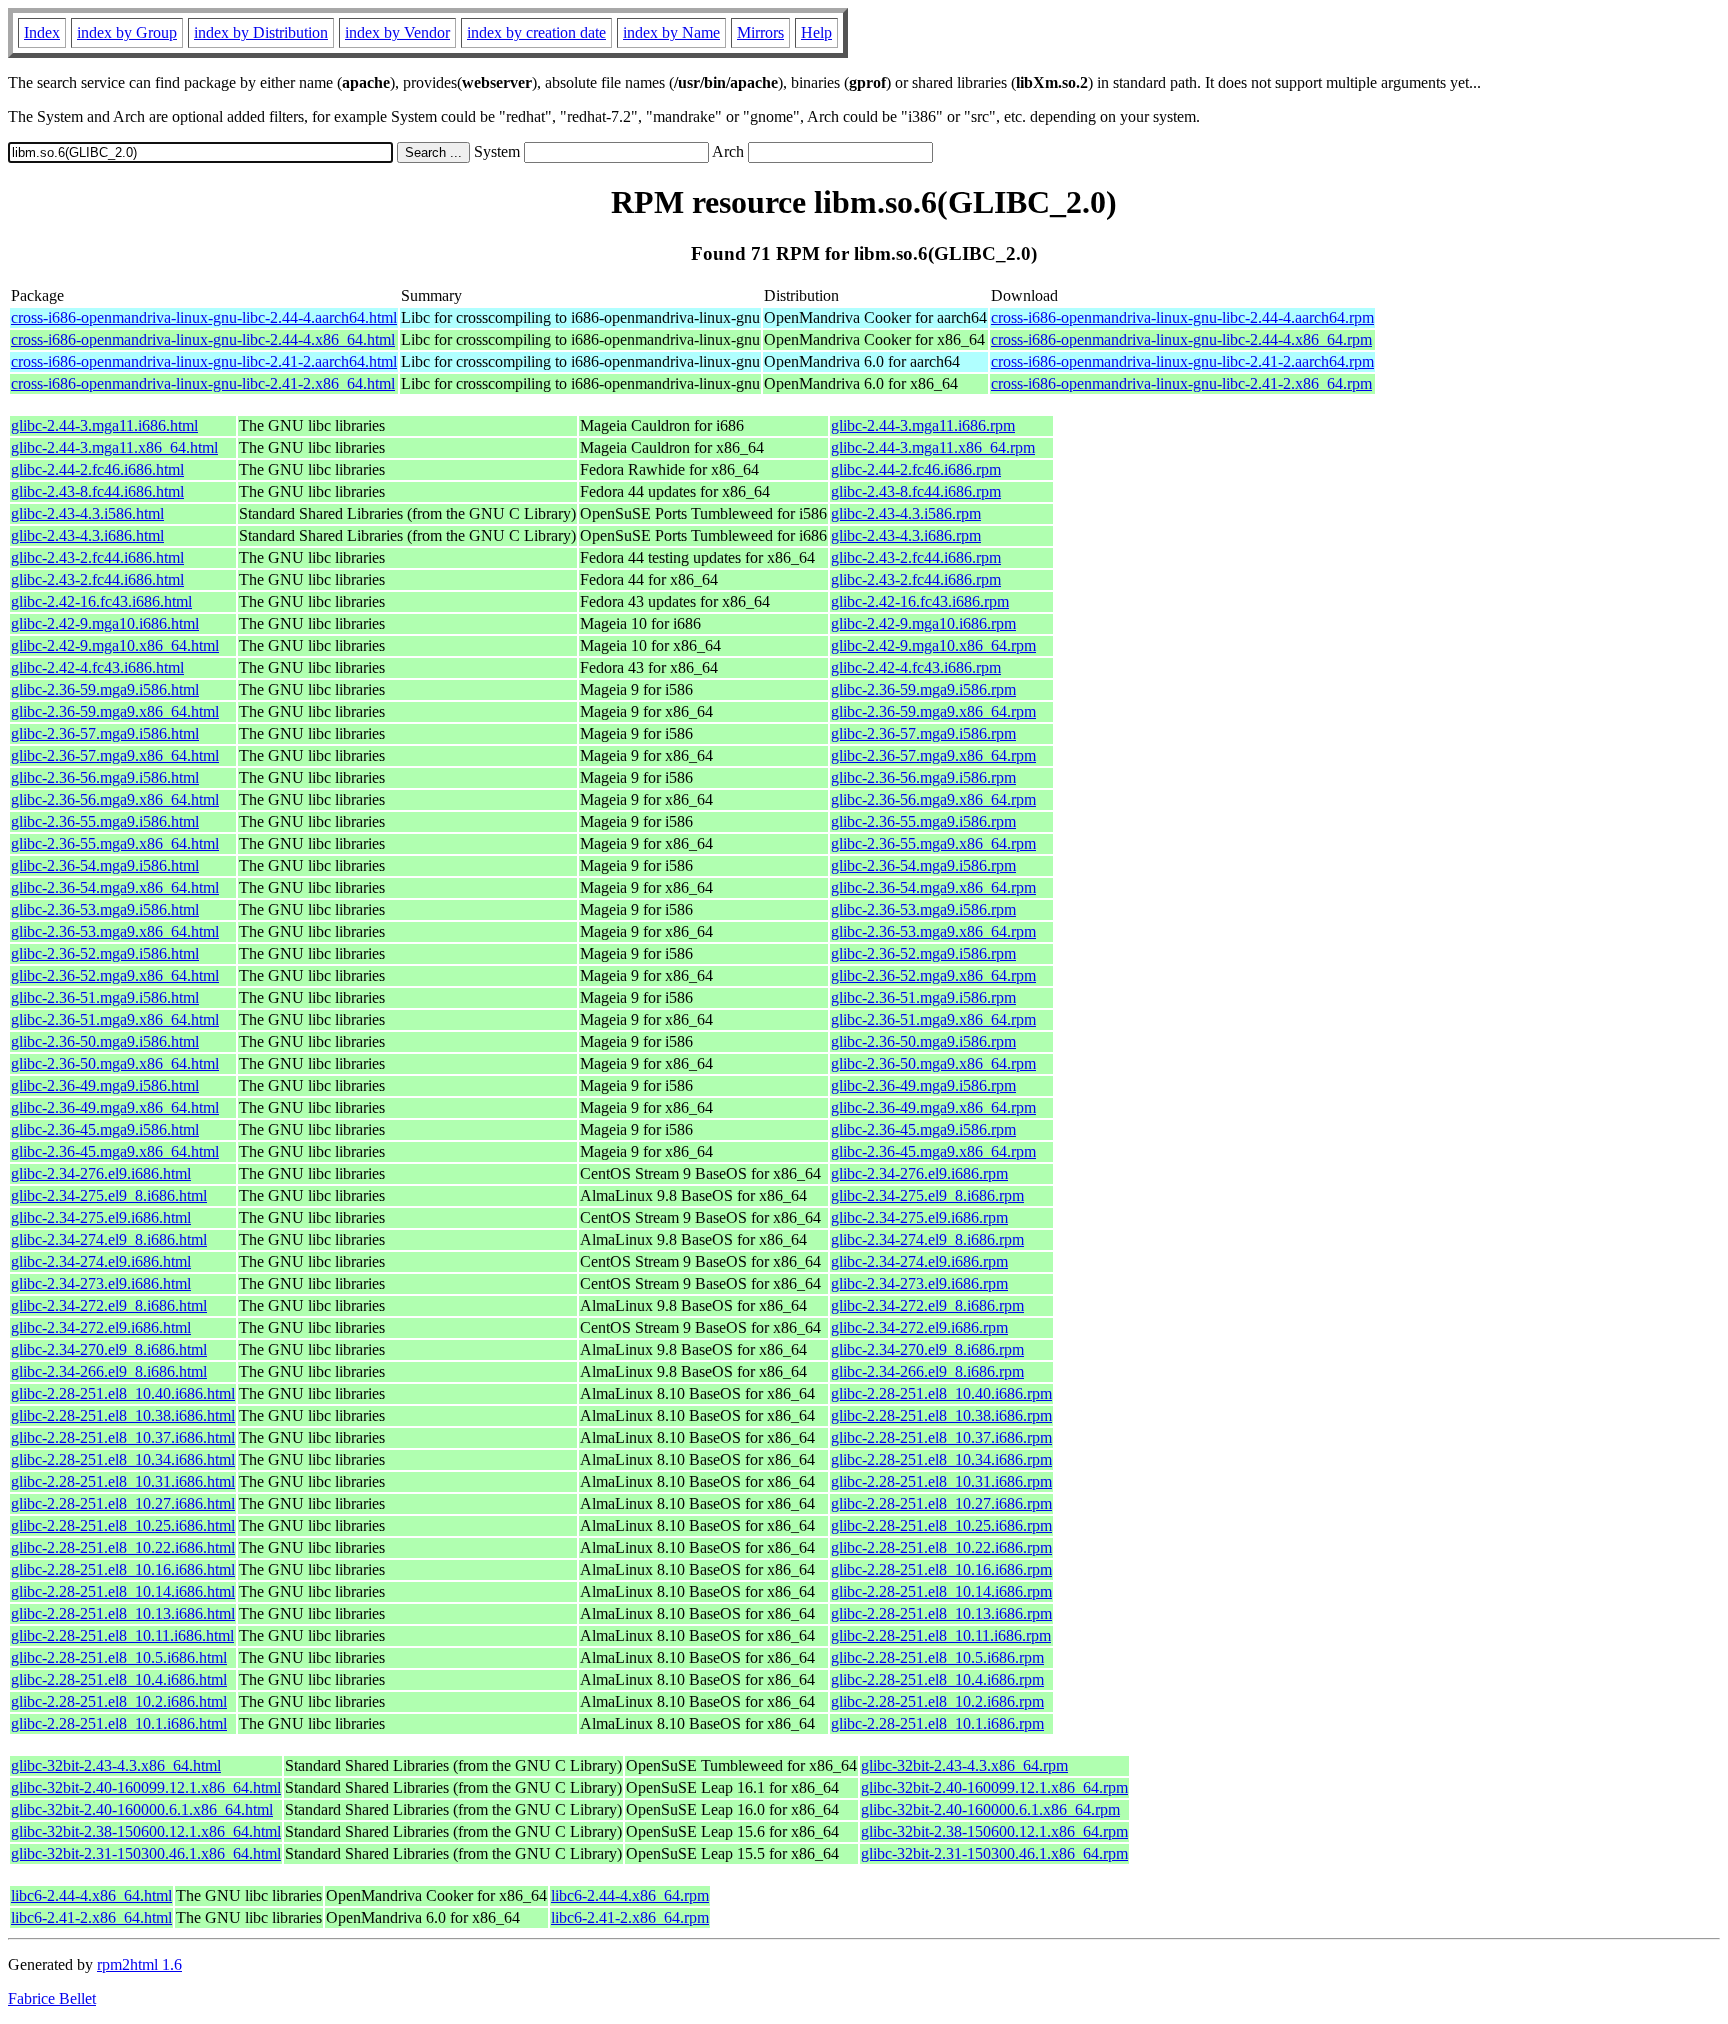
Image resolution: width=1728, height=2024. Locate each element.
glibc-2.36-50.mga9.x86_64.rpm (933, 1063)
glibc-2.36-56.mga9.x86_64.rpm (933, 799)
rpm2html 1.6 (139, 1964)
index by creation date (536, 32)
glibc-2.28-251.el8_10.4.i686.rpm (937, 1679)
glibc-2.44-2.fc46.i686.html (97, 469)
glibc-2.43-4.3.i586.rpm (906, 513)
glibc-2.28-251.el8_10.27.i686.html (123, 1503)
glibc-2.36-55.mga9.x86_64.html (115, 843)
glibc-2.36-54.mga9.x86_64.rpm (933, 887)
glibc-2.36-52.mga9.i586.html (105, 953)
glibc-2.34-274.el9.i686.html (101, 1261)
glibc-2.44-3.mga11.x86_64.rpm (933, 447)
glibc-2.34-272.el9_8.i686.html (109, 1305)
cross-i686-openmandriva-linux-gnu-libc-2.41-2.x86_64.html (203, 383)
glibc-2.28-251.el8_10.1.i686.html (119, 1723)
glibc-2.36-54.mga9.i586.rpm (923, 865)
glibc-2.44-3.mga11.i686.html (104, 425)
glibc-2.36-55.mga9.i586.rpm (923, 821)
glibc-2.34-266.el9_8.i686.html (109, 1371)
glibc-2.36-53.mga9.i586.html (105, 909)
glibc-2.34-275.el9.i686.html (101, 1217)
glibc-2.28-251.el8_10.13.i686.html (123, 1613)
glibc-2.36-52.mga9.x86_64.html (115, 975)
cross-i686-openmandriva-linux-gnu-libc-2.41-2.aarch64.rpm (1182, 361)
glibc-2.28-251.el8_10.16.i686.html (123, 1569)
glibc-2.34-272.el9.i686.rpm (919, 1327)
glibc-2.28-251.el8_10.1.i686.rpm (937, 1723)
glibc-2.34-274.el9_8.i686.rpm (927, 1239)
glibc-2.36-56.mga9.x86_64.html (115, 799)
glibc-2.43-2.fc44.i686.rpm (916, 557)
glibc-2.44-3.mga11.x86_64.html (114, 447)
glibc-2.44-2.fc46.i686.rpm (916, 469)
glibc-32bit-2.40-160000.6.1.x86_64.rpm (990, 1809)
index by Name (671, 32)
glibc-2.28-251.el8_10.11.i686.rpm (941, 1635)
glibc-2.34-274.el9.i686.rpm (919, 1261)
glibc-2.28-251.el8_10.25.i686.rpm (941, 1525)
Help (816, 32)
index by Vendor (397, 32)
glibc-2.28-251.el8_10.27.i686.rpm (941, 1503)
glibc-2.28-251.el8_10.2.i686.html (119, 1701)
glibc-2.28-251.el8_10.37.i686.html (123, 1437)
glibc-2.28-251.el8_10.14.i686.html (123, 1591)
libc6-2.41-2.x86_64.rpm (630, 1917)
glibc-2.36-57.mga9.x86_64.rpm (933, 755)
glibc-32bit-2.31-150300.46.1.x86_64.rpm (994, 1853)
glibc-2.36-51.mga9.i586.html (105, 997)
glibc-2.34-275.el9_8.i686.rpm (927, 1195)
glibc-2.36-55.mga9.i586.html (105, 821)
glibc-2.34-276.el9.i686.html (101, 1173)
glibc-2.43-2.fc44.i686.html (97, 557)
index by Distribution (261, 32)
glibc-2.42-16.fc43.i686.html (101, 601)
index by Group (127, 32)
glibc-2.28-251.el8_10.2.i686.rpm (937, 1701)
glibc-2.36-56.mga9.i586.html (105, 777)
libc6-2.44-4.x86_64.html (91, 1895)
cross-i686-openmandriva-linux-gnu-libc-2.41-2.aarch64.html (204, 361)
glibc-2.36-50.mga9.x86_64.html (115, 1063)
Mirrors (760, 32)
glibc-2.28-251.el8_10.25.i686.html (123, 1525)
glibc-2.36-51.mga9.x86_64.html (115, 1019)
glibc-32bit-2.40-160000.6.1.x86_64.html (142, 1809)
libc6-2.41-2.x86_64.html (91, 1917)
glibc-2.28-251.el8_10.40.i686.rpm (941, 1393)
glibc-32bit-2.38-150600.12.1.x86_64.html (146, 1831)
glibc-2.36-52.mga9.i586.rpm (923, 953)
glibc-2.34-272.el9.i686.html (101, 1327)
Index (42, 32)
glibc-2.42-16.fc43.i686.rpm (920, 601)
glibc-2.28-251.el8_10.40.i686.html (123, 1393)
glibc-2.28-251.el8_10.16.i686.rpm (941, 1569)
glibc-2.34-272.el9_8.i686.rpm (927, 1305)
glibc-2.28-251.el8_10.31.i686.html (123, 1481)
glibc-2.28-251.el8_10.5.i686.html (119, 1657)
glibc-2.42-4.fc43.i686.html (97, 667)
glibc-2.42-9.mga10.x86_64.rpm (933, 645)
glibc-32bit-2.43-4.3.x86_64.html (116, 1765)
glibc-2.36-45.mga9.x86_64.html (115, 1151)
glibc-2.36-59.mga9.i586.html (105, 689)
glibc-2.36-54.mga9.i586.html (105, 865)
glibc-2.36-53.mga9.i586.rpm (923, 909)
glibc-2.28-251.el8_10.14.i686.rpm (941, 1591)
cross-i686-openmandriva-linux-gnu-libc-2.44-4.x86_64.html (203, 339)
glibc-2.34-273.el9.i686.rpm (919, 1283)
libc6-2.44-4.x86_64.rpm (630, 1895)
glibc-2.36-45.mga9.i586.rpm (923, 1129)
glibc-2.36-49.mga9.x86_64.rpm (933, 1107)
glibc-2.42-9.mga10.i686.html (105, 623)
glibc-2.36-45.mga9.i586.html (105, 1129)
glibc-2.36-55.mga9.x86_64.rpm (933, 843)
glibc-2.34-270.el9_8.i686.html (109, 1349)
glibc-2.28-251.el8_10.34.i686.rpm (941, 1459)
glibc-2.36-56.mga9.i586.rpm (923, 777)
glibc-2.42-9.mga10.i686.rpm (923, 623)
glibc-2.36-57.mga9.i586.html (105, 733)
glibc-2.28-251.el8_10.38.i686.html (123, 1415)
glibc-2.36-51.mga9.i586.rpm (923, 997)
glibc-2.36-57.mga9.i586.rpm (923, 733)
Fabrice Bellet (52, 1998)
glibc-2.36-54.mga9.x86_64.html (115, 887)
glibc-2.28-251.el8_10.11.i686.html (122, 1635)
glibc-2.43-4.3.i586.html (87, 513)
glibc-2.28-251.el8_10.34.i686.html (123, 1459)
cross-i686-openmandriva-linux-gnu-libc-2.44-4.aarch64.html (204, 317)
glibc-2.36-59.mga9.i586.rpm (923, 689)
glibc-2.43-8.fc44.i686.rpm (916, 491)
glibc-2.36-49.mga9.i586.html (105, 1085)
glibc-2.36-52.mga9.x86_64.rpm (933, 975)
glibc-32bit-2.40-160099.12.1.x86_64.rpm (994, 1787)
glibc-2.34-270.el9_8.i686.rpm (927, 1349)
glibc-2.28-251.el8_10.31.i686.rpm (941, 1481)
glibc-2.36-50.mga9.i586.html (105, 1041)
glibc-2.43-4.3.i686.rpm (906, 535)
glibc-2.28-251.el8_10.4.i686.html (119, 1679)
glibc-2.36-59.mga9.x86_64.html (115, 711)
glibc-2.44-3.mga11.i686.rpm (923, 425)
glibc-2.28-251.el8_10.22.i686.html (123, 1547)
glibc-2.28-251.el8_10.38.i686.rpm (941, 1415)
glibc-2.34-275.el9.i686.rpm (919, 1217)
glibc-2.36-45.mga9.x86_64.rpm (933, 1151)
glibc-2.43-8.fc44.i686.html (97, 491)
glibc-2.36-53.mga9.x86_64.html (115, 931)
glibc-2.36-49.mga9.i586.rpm (923, 1085)
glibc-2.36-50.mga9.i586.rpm (923, 1041)
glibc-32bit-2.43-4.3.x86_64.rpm (964, 1765)
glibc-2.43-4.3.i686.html (87, 535)
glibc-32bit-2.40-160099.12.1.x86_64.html (146, 1787)
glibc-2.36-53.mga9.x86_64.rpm (933, 931)
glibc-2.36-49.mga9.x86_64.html (115, 1107)
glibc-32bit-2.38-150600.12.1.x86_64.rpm (994, 1831)
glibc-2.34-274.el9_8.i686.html (109, 1239)
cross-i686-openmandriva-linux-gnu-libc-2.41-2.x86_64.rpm (1181, 383)
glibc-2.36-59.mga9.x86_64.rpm (933, 711)
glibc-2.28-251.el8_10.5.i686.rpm (937, 1657)
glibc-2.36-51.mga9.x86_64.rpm (933, 1019)
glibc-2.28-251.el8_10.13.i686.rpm (941, 1613)
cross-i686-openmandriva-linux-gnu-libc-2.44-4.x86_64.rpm (1181, 339)
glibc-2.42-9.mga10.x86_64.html (115, 645)
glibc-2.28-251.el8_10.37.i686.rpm (941, 1437)
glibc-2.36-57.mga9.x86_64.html (115, 755)
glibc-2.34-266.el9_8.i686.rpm (927, 1371)
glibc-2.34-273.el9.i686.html (101, 1283)
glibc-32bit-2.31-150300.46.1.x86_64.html (146, 1853)
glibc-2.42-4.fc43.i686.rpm (916, 667)
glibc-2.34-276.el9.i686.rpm (919, 1173)
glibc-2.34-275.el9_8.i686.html (109, 1195)
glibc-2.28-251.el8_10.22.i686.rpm (941, 1547)
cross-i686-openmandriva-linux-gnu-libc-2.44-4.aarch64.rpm (1182, 317)
